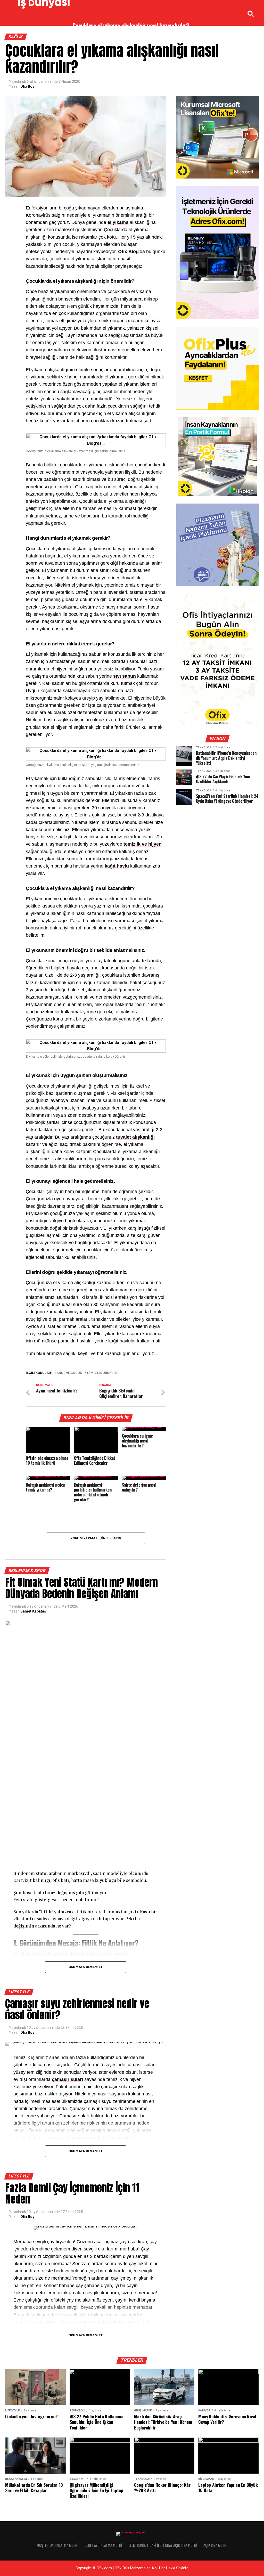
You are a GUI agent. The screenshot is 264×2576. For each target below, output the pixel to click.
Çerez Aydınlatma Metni (103, 2545)
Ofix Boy (27, 86)
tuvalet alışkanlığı (135, 1137)
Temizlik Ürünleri (102, 1373)
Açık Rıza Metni (215, 2545)
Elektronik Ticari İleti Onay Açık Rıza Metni (163, 2545)
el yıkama (118, 222)
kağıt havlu (117, 866)
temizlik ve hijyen (143, 844)
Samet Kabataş (33, 1611)
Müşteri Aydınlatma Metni (57, 2545)
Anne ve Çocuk (69, 1373)
